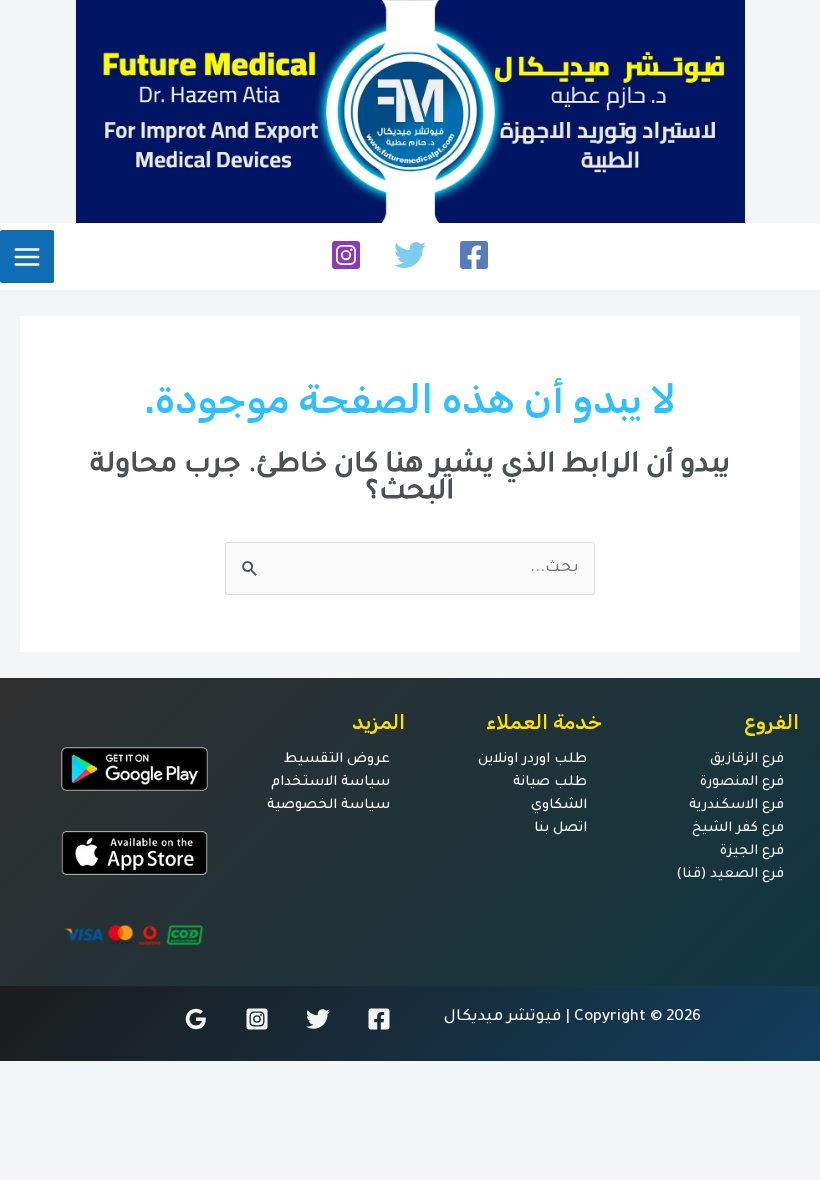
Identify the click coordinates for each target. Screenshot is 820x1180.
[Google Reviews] (196, 1019)
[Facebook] (474, 255)
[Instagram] (346, 255)
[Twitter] (410, 255)
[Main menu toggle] (27, 257)
